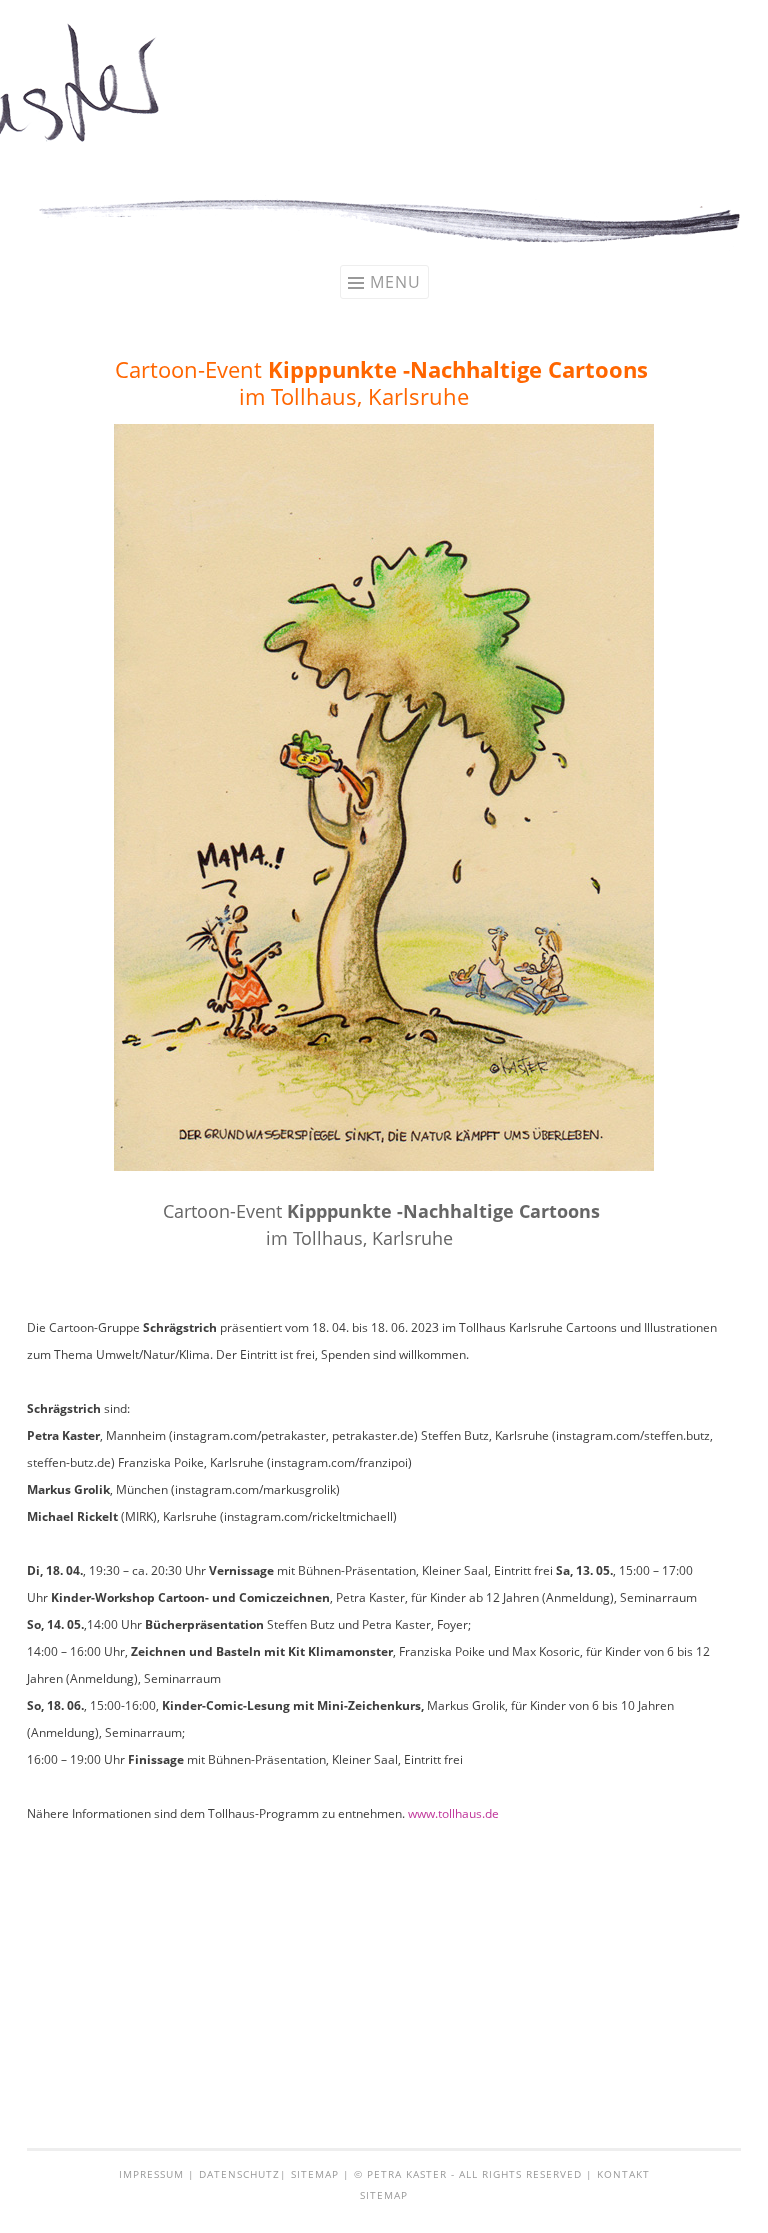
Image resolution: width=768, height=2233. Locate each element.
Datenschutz (239, 2174)
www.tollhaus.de (453, 1813)
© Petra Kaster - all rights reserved (468, 2174)
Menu (395, 282)
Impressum (151, 2174)
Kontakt (623, 2174)
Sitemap (315, 2174)
